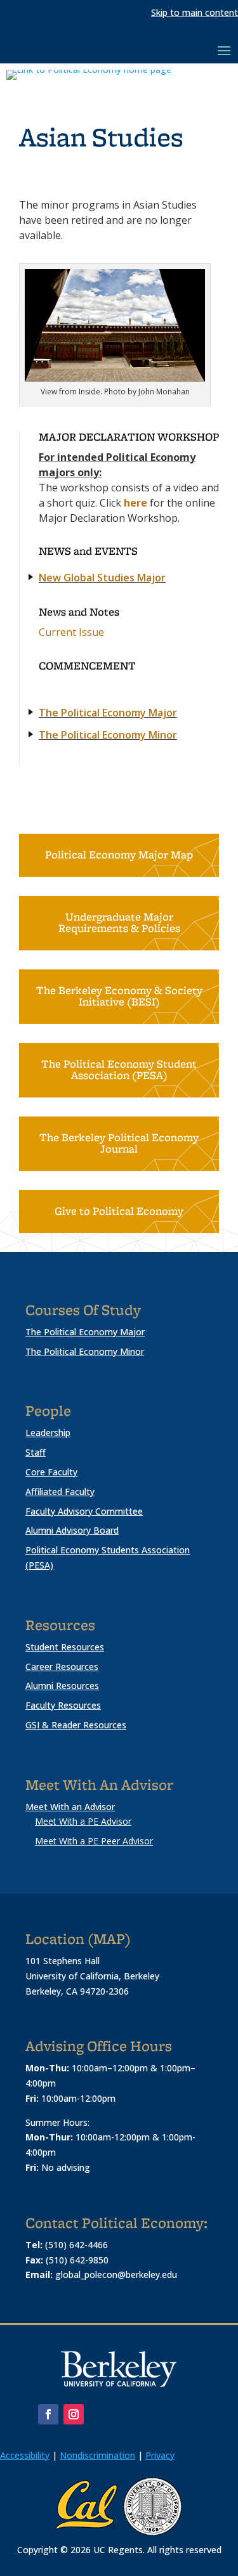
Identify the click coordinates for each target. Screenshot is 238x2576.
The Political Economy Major (108, 713)
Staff (36, 1452)
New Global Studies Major (102, 578)
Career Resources (62, 1667)
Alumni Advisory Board (72, 1530)
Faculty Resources (63, 1705)
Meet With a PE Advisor (83, 1821)
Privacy (160, 2455)
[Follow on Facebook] (48, 2414)
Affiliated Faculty (60, 1492)
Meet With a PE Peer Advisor (94, 1841)
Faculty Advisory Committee (84, 1511)
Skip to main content (195, 12)
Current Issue (71, 632)
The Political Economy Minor (108, 735)
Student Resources (65, 1647)
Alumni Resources (62, 1686)
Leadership (48, 1433)
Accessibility (25, 2455)
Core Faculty (51, 1472)
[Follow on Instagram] (74, 2414)
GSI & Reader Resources (76, 1725)
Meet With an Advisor (70, 1807)
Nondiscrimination (97, 2455)
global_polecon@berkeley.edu (116, 2275)
